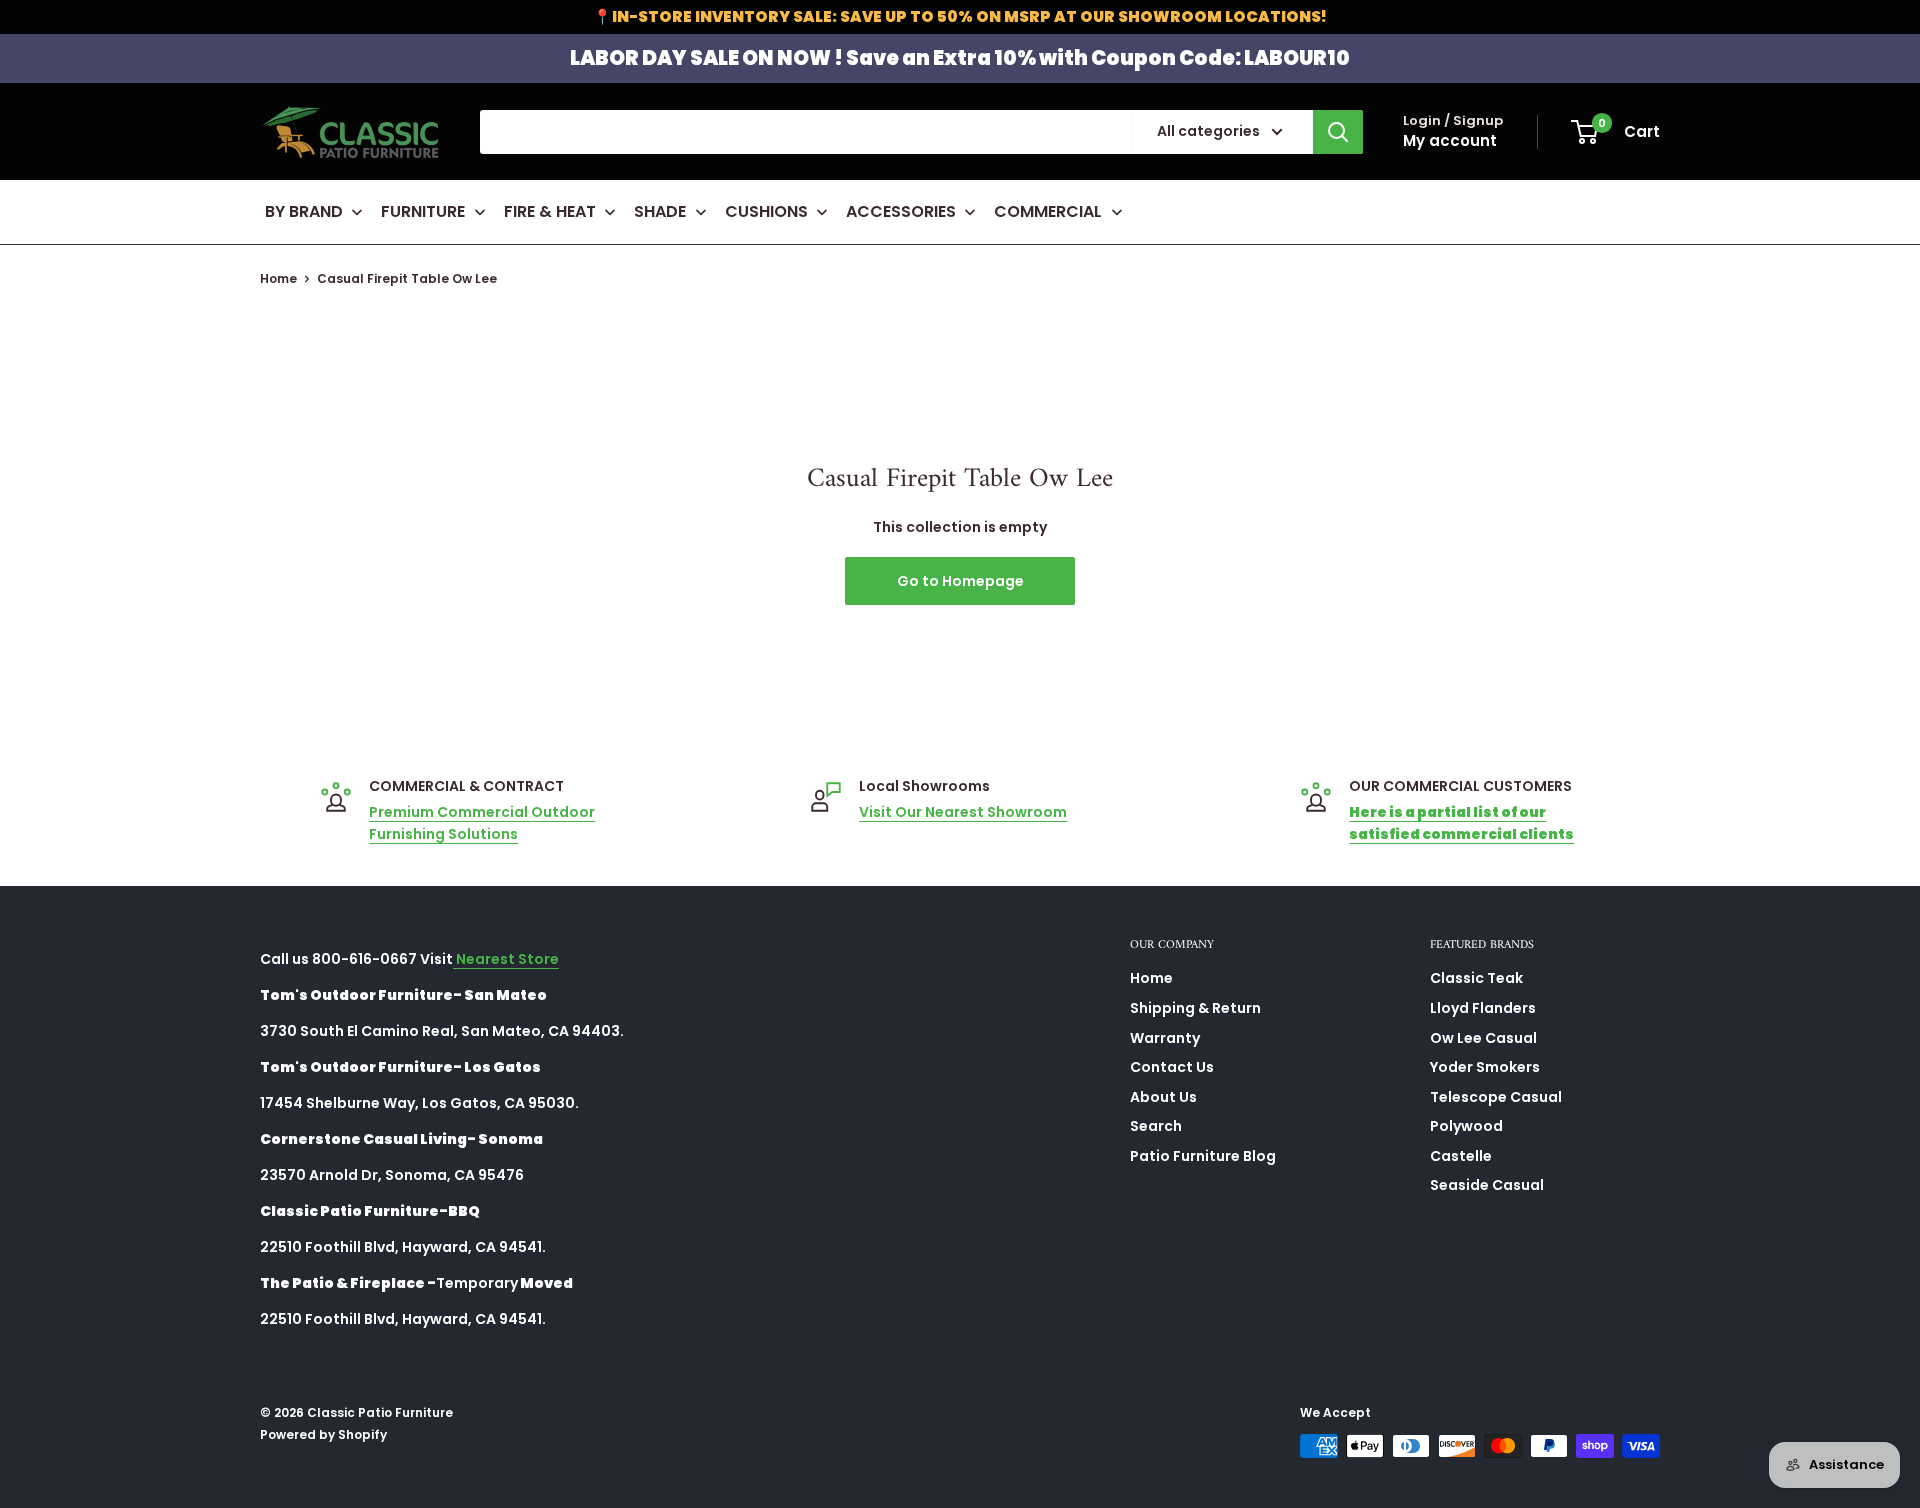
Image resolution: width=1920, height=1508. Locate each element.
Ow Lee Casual (1483, 1038)
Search (1156, 1126)
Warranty (1165, 1038)
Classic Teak (1476, 978)
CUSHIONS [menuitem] (766, 211)
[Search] (1338, 132)
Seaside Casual (1487, 1185)
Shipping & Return (1195, 1008)
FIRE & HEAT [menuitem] (550, 211)
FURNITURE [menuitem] (423, 211)
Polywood (1466, 1126)
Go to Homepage (960, 581)
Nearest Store (506, 959)
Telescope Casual (1496, 1097)
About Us (1163, 1097)
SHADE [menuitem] (660, 211)
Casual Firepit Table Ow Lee (407, 278)
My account (1450, 140)
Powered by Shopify (323, 1434)
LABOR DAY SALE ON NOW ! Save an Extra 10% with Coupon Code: (960, 58)
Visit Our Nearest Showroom (963, 812)
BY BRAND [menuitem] (304, 211)
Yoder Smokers (1485, 1067)
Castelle (1461, 1156)
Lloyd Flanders (1483, 1008)
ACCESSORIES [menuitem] (901, 211)
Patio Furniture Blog (1203, 1156)
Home (278, 278)
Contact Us (1172, 1067)
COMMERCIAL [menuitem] (1048, 211)
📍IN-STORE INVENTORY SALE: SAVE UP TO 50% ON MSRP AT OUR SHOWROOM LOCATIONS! (960, 16)
